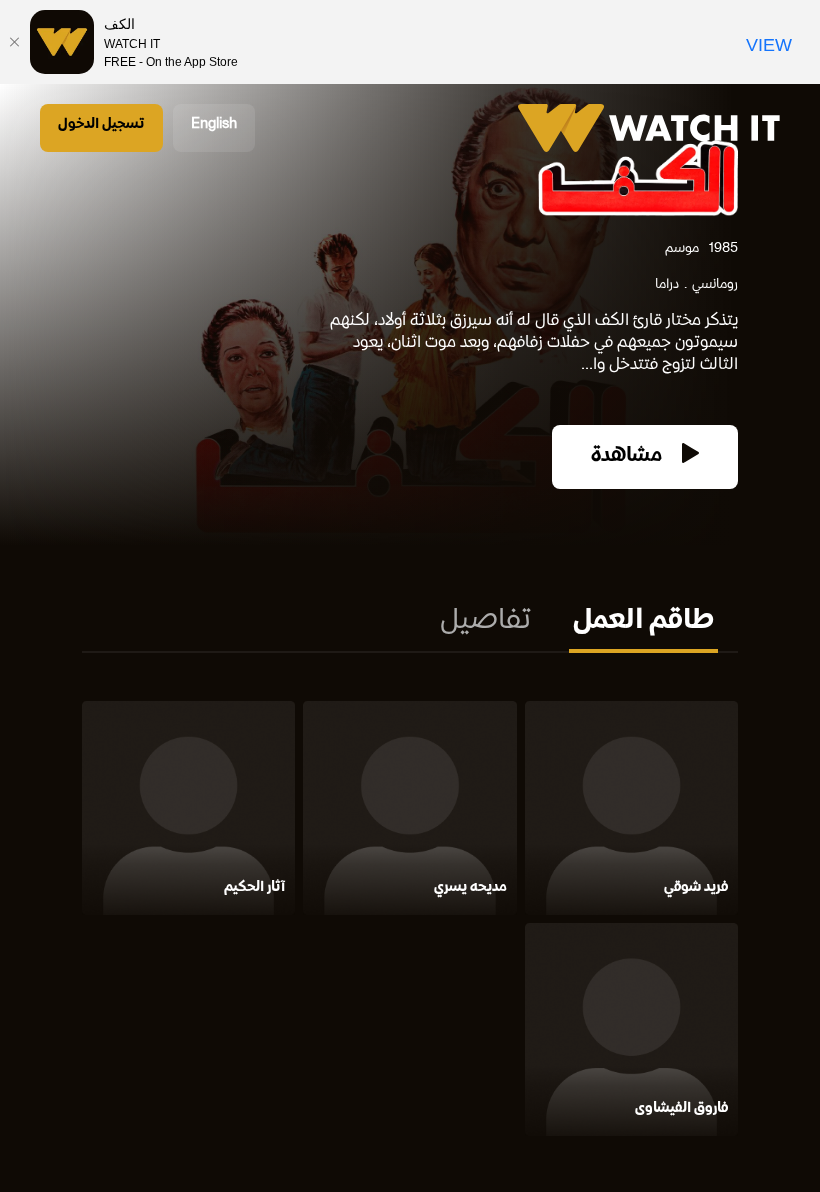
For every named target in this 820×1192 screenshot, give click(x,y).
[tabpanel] (410, 922)
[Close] (15, 42)
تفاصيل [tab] (485, 622)
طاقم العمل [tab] (643, 622)
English (214, 124)
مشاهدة (629, 456)
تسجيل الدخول (101, 124)
